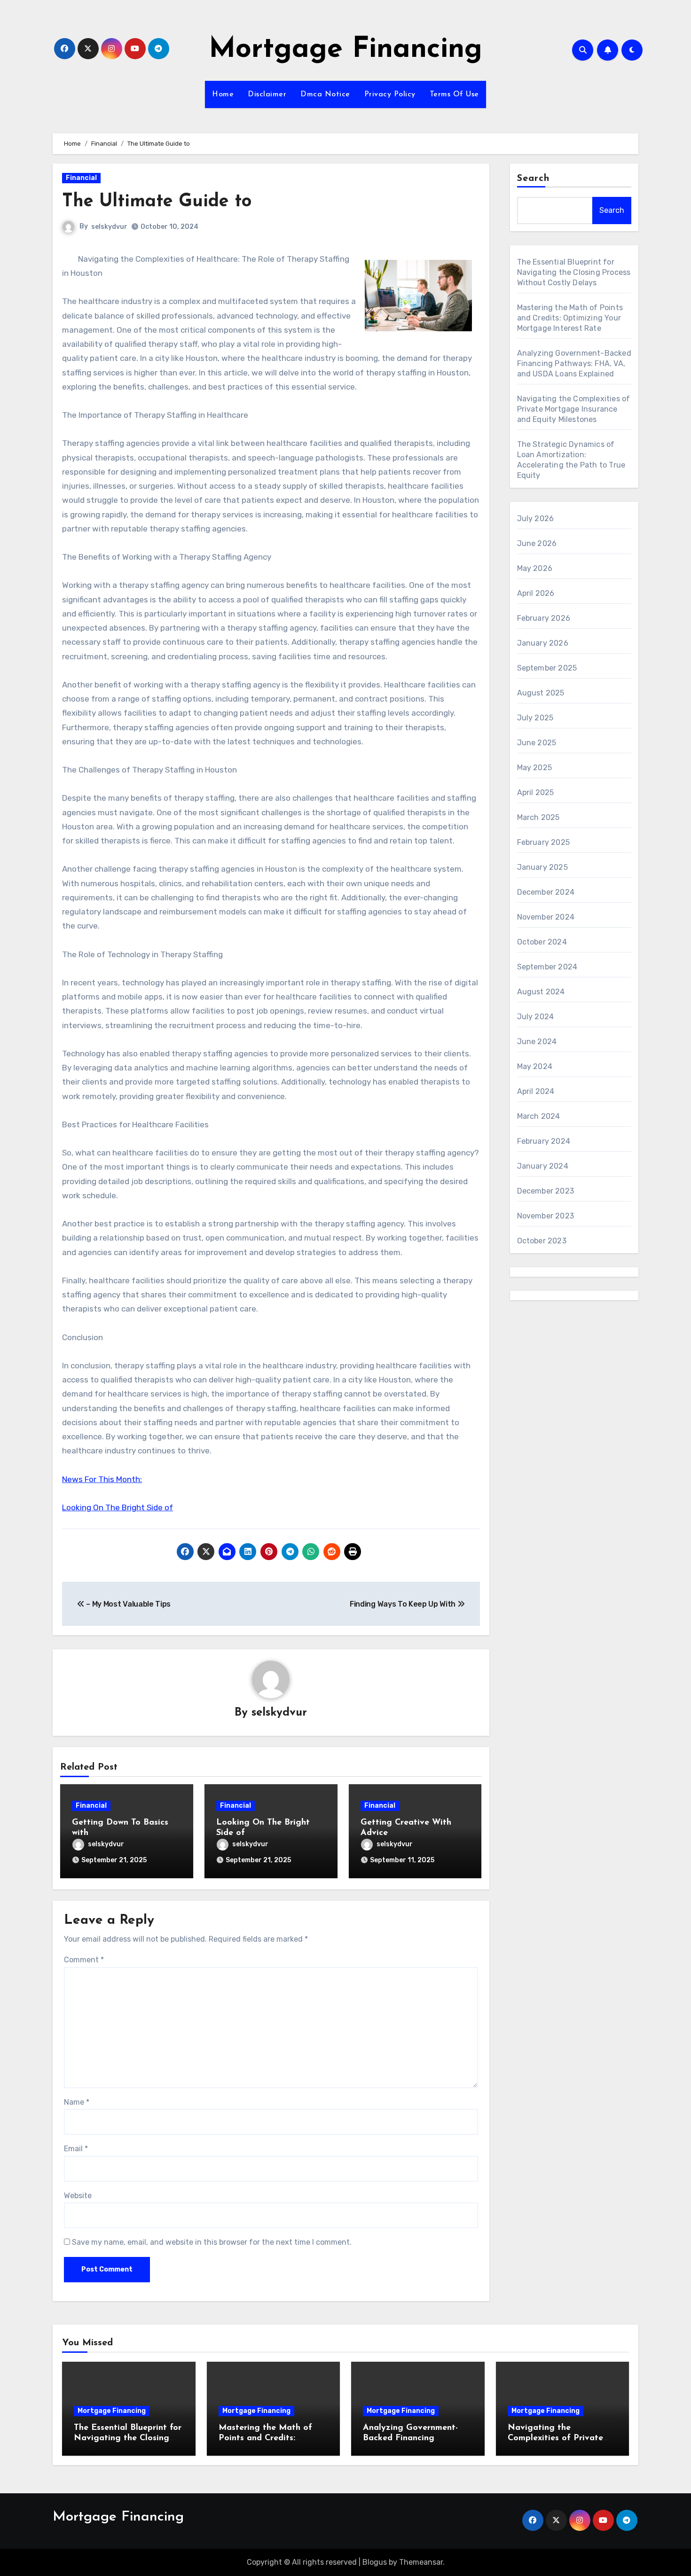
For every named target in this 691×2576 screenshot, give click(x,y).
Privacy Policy (390, 94)
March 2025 (538, 817)
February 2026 (544, 618)
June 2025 (537, 743)
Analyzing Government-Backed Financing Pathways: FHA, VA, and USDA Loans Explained (574, 363)
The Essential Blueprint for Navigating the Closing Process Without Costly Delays (574, 272)
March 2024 (539, 1116)
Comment (84, 1960)
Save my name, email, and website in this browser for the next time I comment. (212, 2242)
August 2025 (541, 693)
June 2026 (537, 543)
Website (78, 2196)
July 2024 (536, 1017)
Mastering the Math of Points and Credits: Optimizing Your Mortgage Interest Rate (570, 318)
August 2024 (541, 992)
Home (223, 94)
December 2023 (546, 1191)
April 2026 (536, 593)
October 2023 (542, 1241)
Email (76, 2149)
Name (77, 2102)
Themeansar (421, 2562)
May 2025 (535, 768)
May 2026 (535, 568)
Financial (81, 178)
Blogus (375, 2562)
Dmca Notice (325, 94)
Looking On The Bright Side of (118, 1507)
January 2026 (543, 643)
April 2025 (536, 792)
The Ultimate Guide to (157, 202)
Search (534, 179)
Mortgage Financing (345, 50)
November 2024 (546, 917)
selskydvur (109, 227)
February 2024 (544, 1141)
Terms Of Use (454, 94)
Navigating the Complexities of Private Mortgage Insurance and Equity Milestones (574, 409)
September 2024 (547, 967)
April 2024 (536, 1091)
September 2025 (547, 668)
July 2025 (535, 718)
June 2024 (537, 1042)
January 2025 (542, 867)
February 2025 (544, 842)
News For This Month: (102, 1479)
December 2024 (546, 892)
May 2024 (535, 1066)
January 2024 (543, 1166)
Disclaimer (267, 94)
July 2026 (536, 519)
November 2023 (546, 1216)
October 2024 (542, 942)
